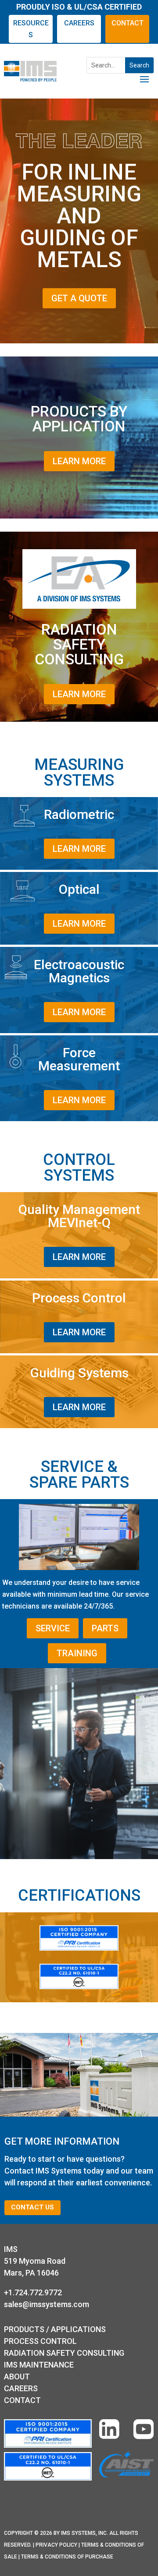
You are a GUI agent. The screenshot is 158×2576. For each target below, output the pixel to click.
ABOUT (17, 2377)
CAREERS (79, 23)
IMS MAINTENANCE (39, 2365)
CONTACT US (32, 2207)
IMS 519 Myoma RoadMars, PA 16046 (35, 2261)
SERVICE (53, 1628)
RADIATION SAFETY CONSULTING (64, 2353)
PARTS (105, 1628)
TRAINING (77, 1653)
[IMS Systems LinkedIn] (109, 2431)
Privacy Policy (56, 2545)
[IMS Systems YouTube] (144, 2431)
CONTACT (127, 23)
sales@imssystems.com (47, 2304)
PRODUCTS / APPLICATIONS (55, 2329)
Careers (21, 2388)
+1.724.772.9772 (33, 2292)
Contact (22, 2400)
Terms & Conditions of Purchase (67, 2557)
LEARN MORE (79, 461)
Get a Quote (79, 298)
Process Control (40, 2341)
